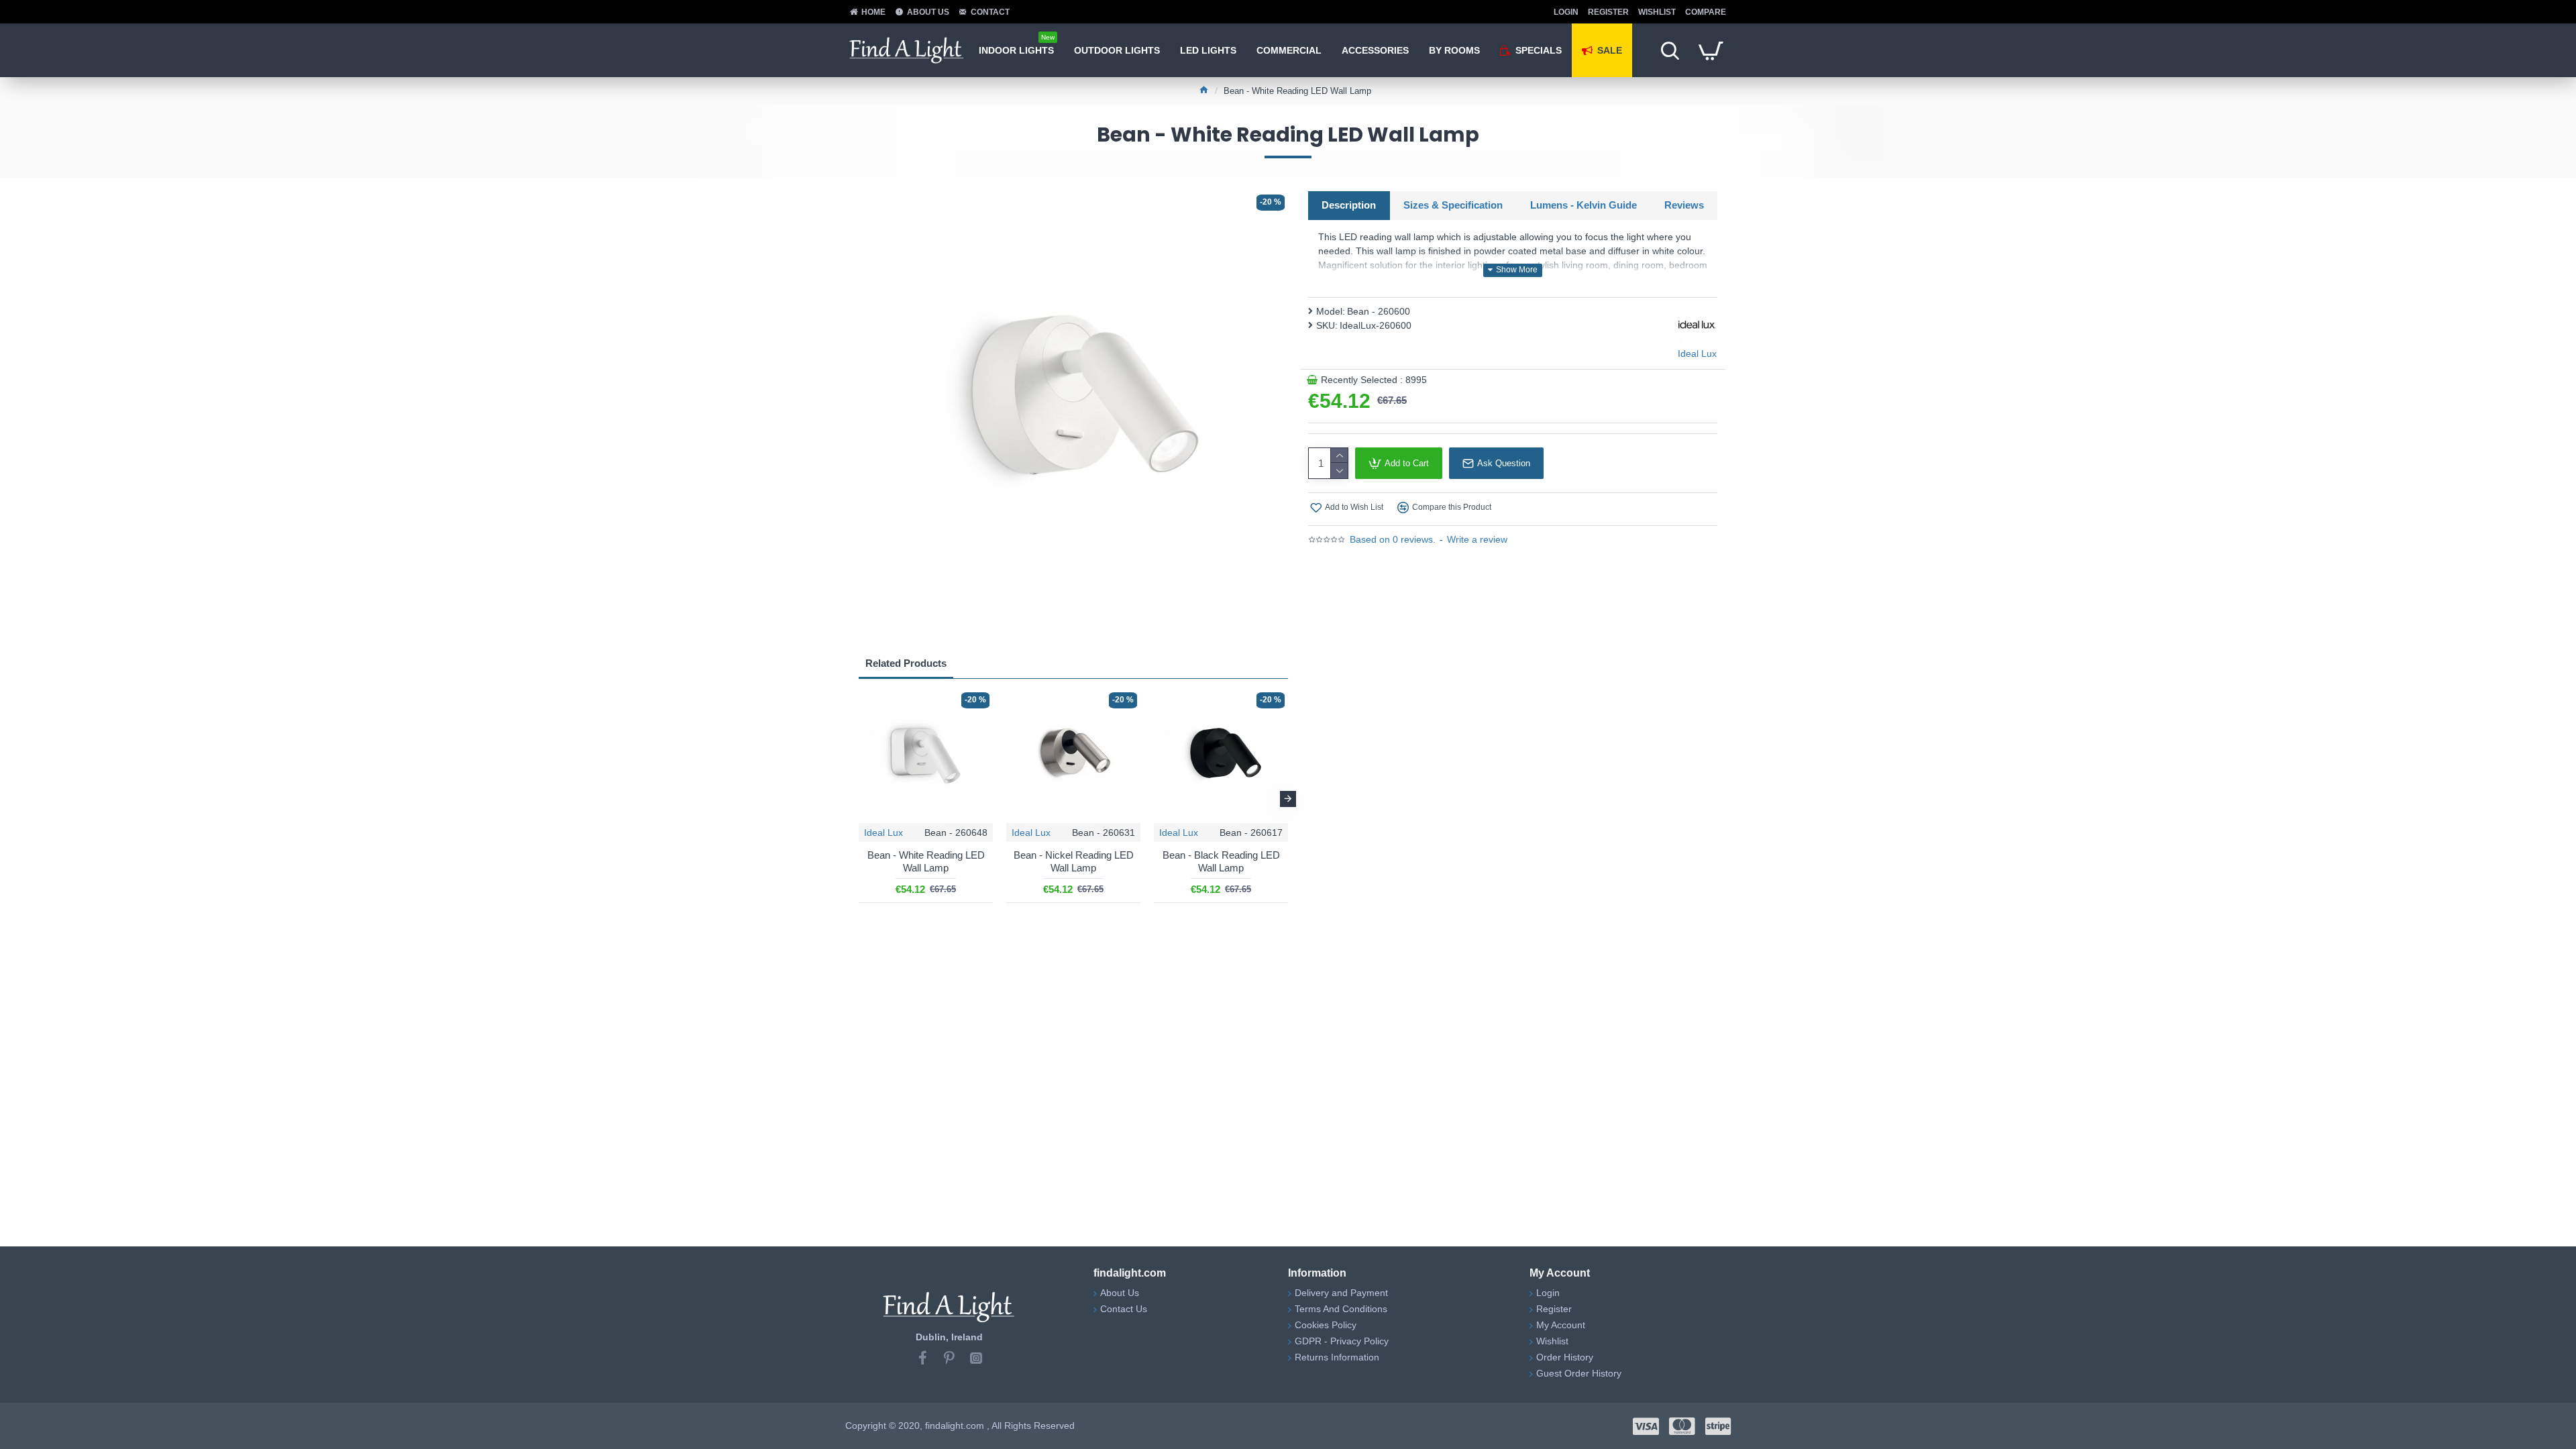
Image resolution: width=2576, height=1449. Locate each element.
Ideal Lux (883, 833)
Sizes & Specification (1453, 205)
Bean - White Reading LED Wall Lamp (926, 862)
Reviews (1684, 205)
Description (1349, 205)
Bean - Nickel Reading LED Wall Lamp (1074, 862)
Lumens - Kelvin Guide (1584, 205)
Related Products (906, 663)
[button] (859, 799)
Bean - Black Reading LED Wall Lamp (1221, 862)
